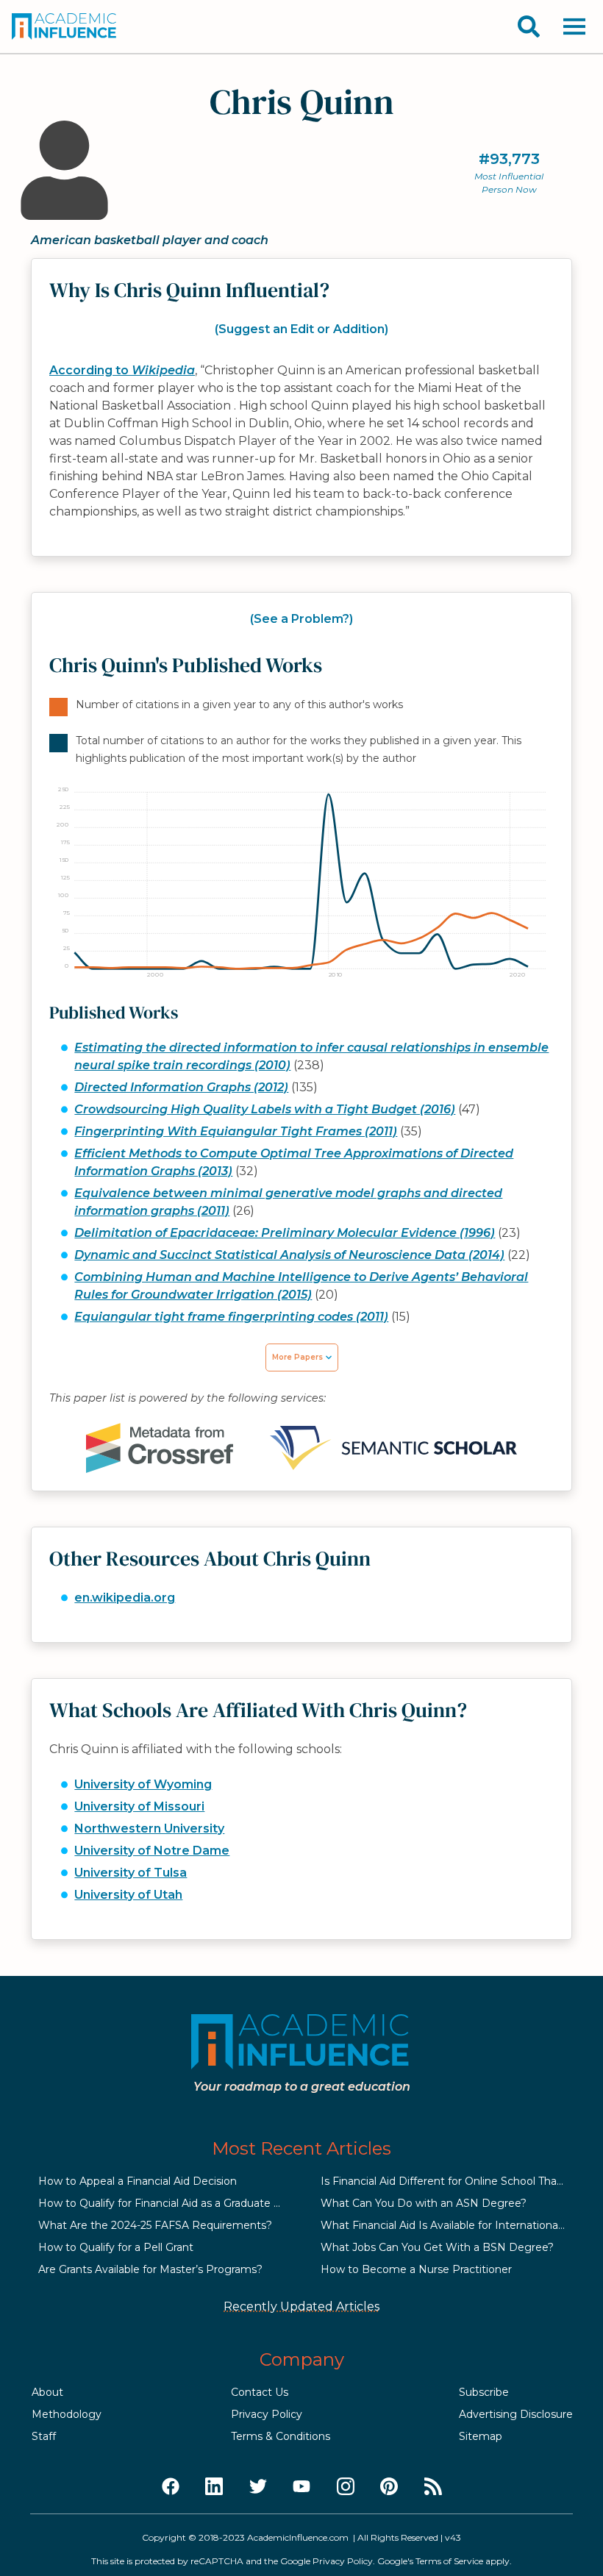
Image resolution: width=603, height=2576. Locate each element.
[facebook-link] (171, 2487)
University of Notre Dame (152, 1851)
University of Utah (128, 1895)
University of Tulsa (131, 1873)
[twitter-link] (258, 2487)
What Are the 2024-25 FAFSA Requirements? (155, 2225)
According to (122, 370)
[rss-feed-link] (433, 2487)
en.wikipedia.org (125, 1598)
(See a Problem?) (301, 619)
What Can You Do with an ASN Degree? (424, 2203)
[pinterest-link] (389, 2487)
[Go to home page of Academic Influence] (65, 26)
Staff (44, 2436)
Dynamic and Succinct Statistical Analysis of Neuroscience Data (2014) (289, 1255)
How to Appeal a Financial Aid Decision (138, 2181)
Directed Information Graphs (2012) (181, 1087)
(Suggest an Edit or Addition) (301, 329)
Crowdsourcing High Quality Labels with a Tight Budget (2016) (265, 1109)
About (47, 2392)
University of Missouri (139, 1806)
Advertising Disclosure (516, 2414)
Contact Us (260, 2392)
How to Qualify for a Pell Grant (116, 2247)
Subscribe (484, 2392)
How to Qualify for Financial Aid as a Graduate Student (177, 2203)
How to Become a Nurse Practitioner (416, 2269)
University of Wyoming (143, 1784)
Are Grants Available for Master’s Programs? (150, 2269)
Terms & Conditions (281, 2436)
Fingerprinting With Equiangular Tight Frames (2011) (236, 1131)
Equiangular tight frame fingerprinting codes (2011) (231, 1317)
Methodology (67, 2414)
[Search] (529, 26)
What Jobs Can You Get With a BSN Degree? (437, 2247)
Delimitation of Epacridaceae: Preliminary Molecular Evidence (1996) (285, 1233)
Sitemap (481, 2436)
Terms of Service (449, 2561)
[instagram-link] (346, 2487)
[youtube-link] (301, 2487)
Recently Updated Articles (301, 2306)
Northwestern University (149, 1828)
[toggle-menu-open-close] (574, 26)
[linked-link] (214, 2487)
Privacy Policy (267, 2414)
